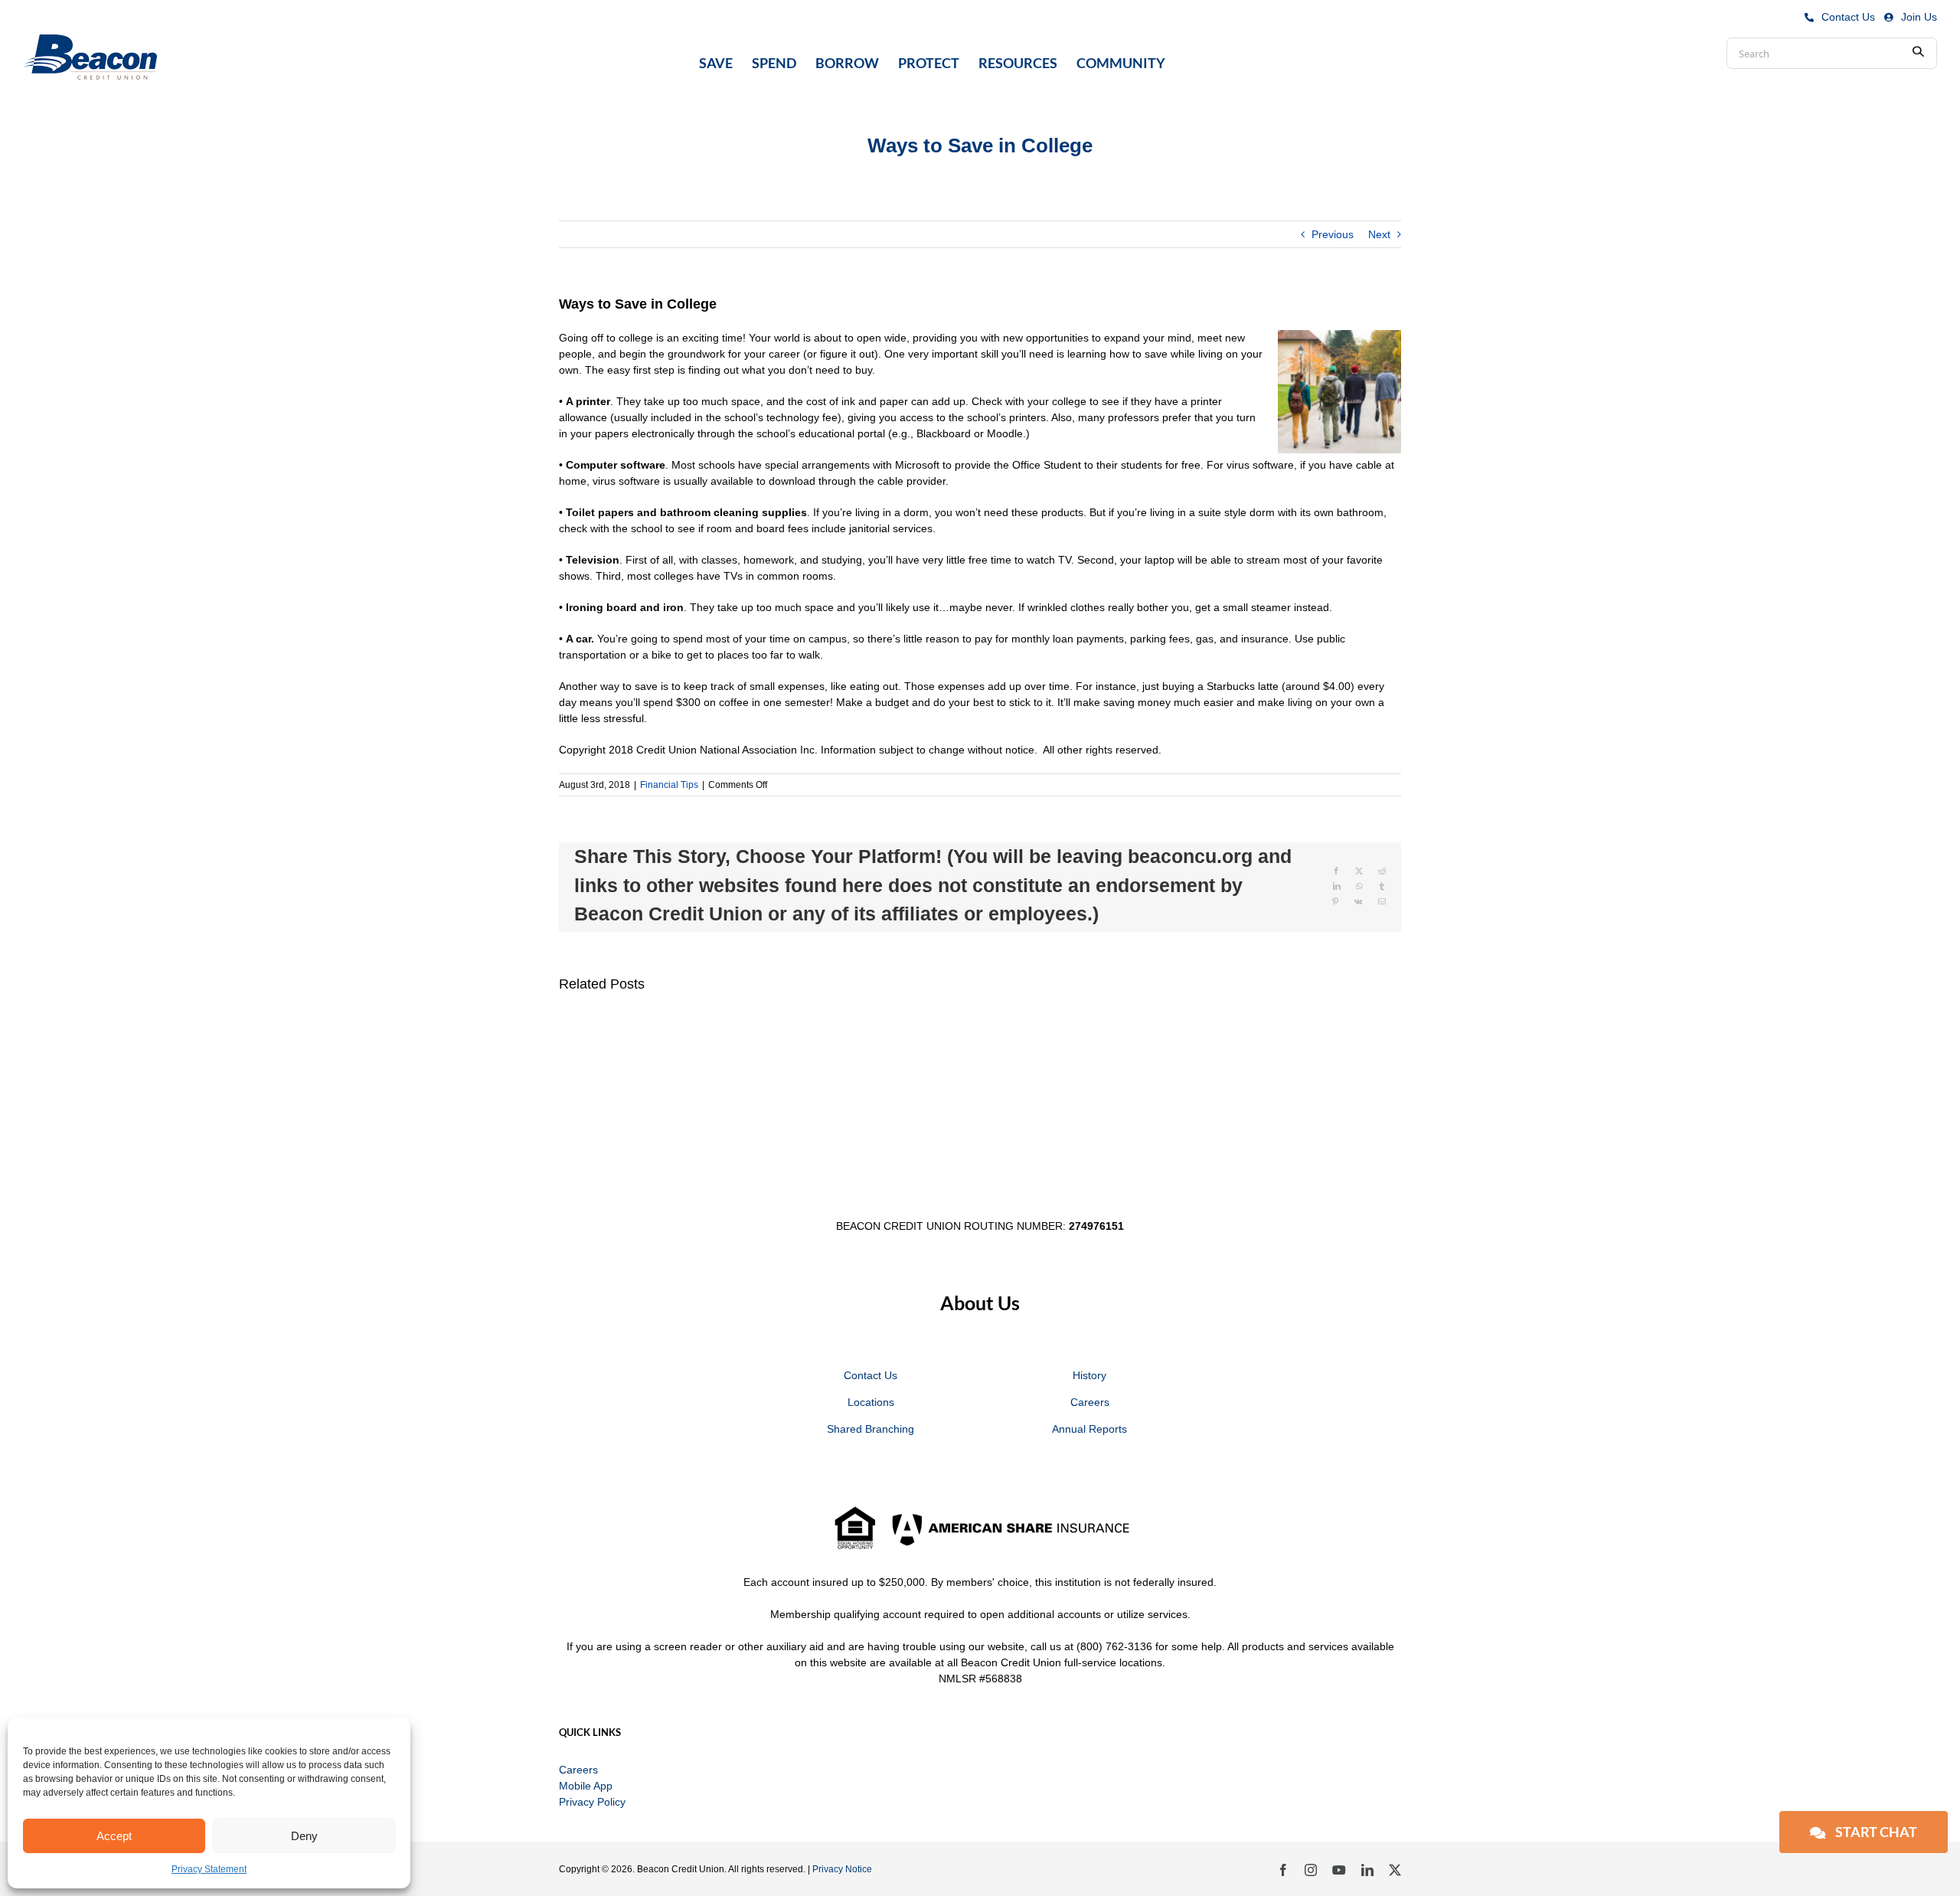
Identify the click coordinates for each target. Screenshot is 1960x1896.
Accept (114, 1836)
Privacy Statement (209, 1869)
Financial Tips (669, 785)
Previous (1333, 234)
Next (1379, 234)
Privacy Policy (592, 1802)
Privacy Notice (842, 1869)
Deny (304, 1836)
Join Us (1919, 17)
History (1089, 1375)
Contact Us (1848, 17)
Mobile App (586, 1786)
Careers (1090, 1402)
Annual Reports (1089, 1429)
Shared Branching (871, 1429)
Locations (871, 1402)
